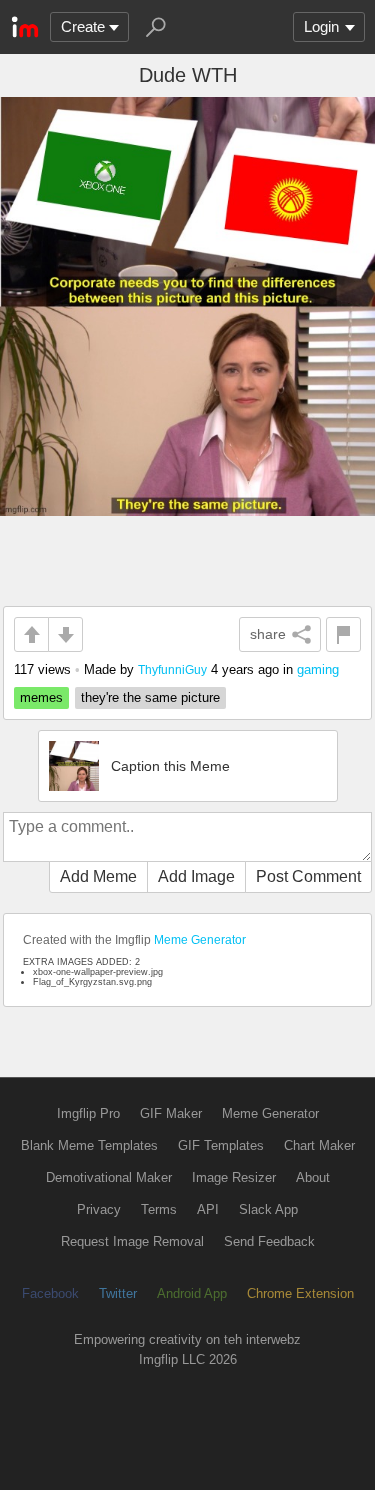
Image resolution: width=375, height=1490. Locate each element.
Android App (192, 1293)
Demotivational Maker (109, 1177)
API (208, 1209)
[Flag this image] (343, 634)
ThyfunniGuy (172, 669)
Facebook (50, 1293)
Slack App (268, 1209)
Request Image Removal (132, 1241)
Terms (159, 1209)
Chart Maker (319, 1145)
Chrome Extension (300, 1293)
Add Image (196, 876)
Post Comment (308, 876)
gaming (318, 669)
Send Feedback (269, 1241)
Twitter (118, 1293)
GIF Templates (221, 1145)
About (313, 1177)
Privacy (99, 1209)
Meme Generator (200, 940)
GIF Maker (171, 1113)
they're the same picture (150, 697)
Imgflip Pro (88, 1113)
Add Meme (98, 876)
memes (41, 697)
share (268, 634)
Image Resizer (234, 1177)
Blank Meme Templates (89, 1145)
